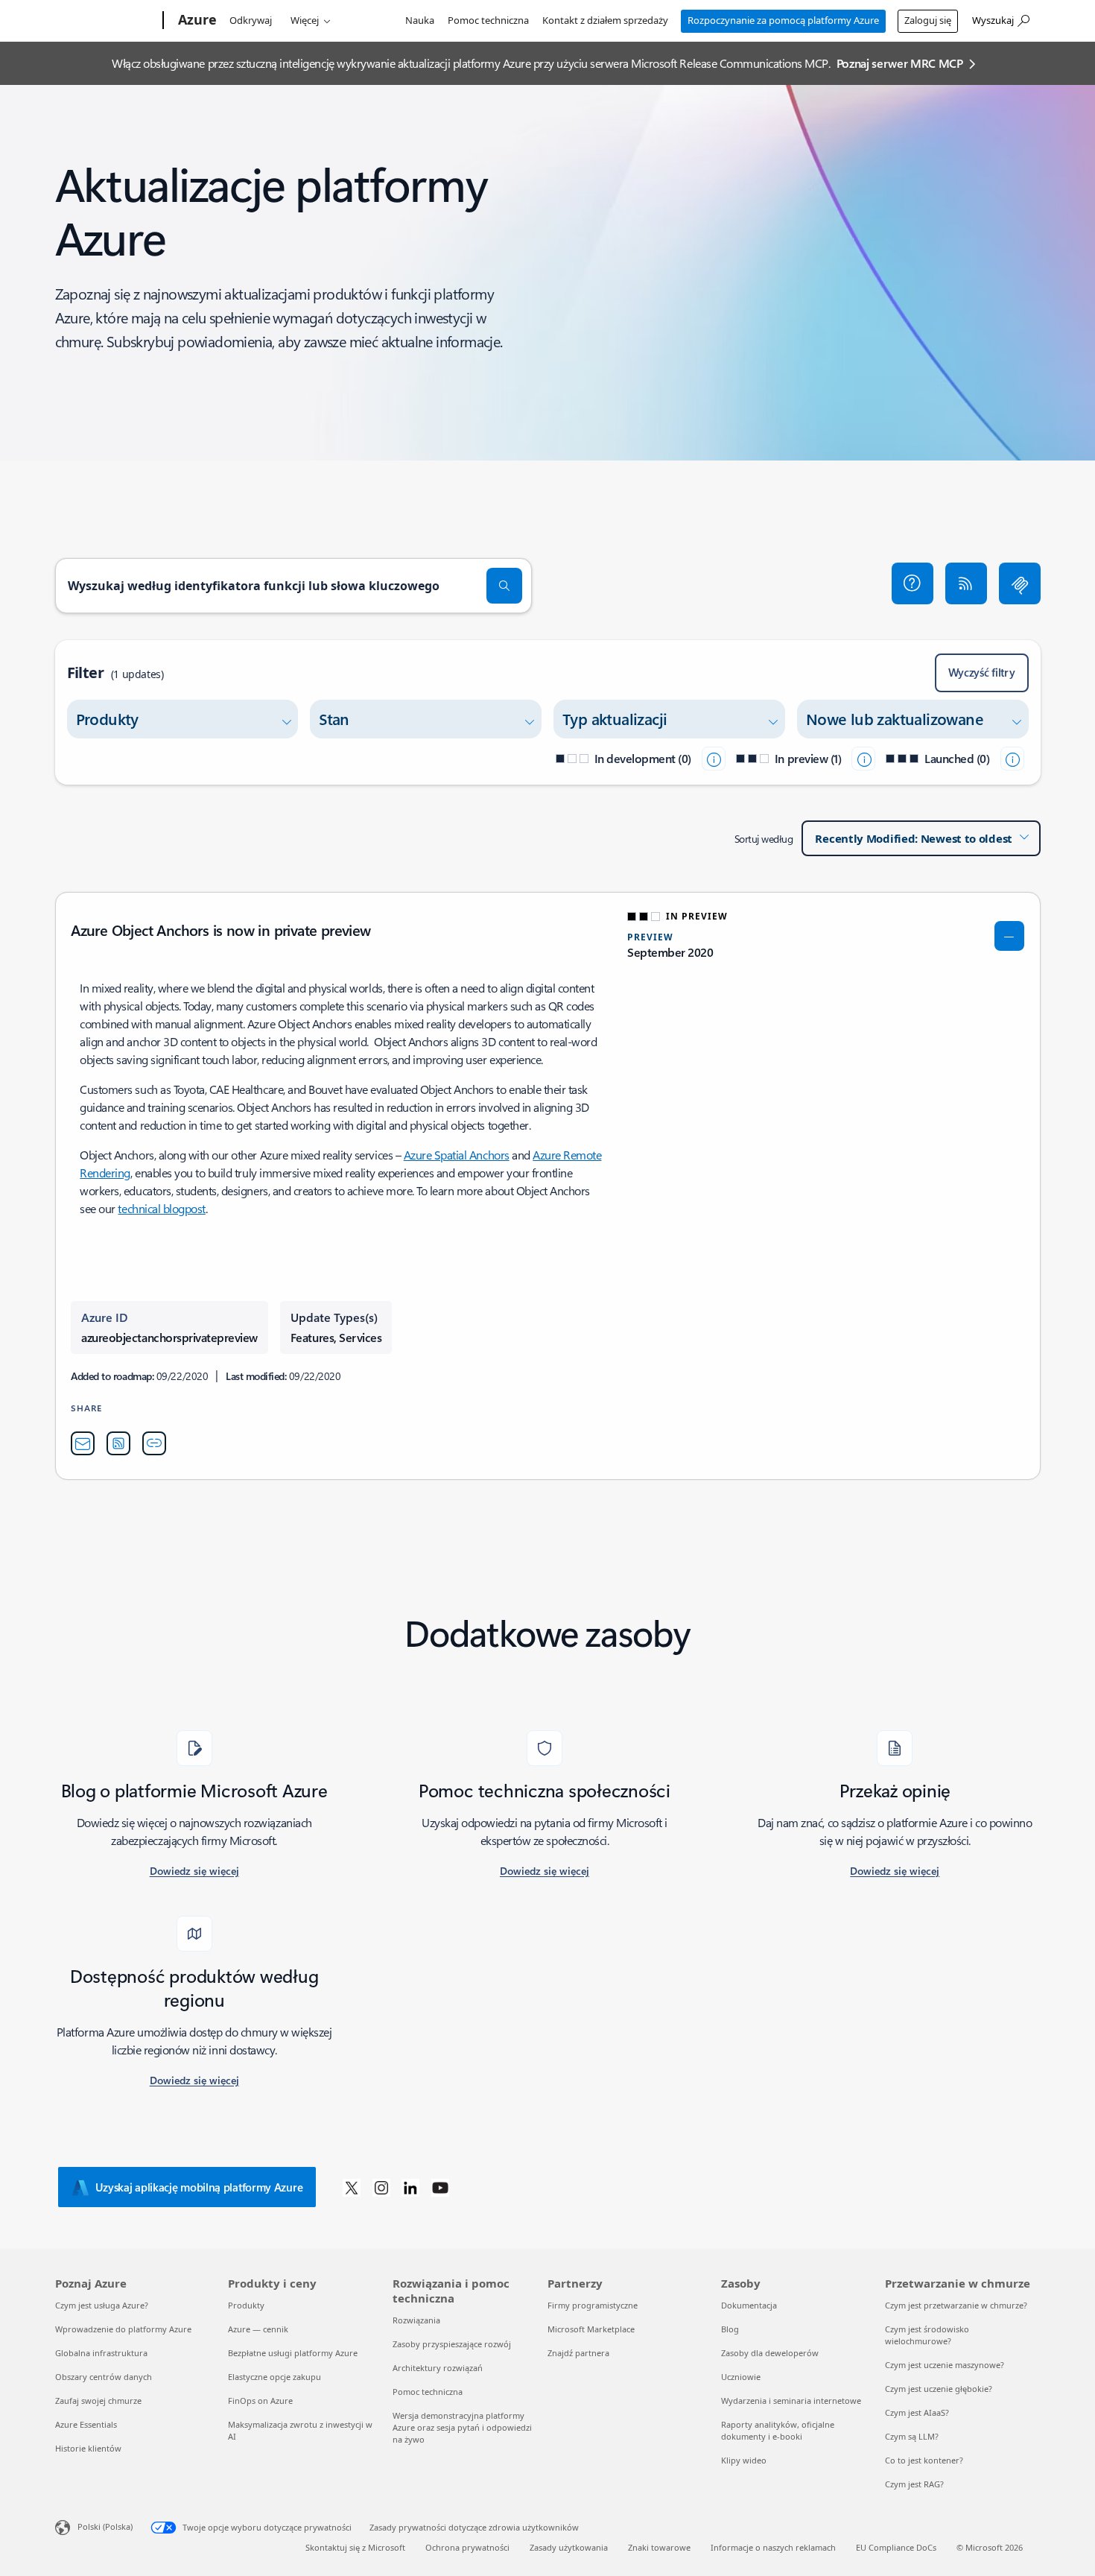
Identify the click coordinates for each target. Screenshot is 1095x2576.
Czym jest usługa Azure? (102, 2305)
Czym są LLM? (912, 2436)
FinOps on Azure (260, 2401)
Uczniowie (741, 2377)
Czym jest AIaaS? (917, 2412)
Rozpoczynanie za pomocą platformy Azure (783, 20)
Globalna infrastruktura (101, 2353)
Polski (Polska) (105, 2526)
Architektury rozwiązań (438, 2368)
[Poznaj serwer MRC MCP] (1020, 583)
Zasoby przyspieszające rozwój (452, 2344)
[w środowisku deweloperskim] (714, 759)
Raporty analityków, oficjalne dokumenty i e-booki (778, 2430)
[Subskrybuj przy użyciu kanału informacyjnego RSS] (966, 583)
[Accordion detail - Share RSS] (118, 1443)
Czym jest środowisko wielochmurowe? (927, 2335)
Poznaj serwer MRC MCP (900, 63)
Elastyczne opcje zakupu (274, 2377)
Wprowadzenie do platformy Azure (123, 2329)
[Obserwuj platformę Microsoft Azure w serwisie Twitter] (352, 2187)
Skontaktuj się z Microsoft (355, 2547)
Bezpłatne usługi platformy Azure (293, 2353)
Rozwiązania (416, 2320)
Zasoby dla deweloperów (770, 2353)
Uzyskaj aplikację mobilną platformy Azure (199, 2187)
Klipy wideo (744, 2460)
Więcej (305, 20)
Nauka (420, 20)
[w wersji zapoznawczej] (863, 759)
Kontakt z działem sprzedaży (605, 20)
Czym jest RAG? (914, 2484)
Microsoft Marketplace (591, 2329)
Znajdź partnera (578, 2353)
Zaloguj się (928, 20)
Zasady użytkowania (569, 2547)
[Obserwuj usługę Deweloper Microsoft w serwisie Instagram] (381, 2187)
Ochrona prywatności (467, 2547)
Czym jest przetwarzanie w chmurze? (956, 2305)
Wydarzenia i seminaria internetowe (791, 2401)
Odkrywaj (251, 20)
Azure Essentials (86, 2424)
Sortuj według (764, 839)
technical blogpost (161, 1208)
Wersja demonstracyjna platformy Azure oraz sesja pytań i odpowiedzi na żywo (462, 2427)
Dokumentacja (749, 2305)
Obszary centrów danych (104, 2377)
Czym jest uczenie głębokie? (939, 2389)
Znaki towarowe (659, 2547)
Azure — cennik (258, 2329)
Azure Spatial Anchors (457, 1155)
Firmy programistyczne (593, 2305)
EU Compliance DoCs (896, 2547)
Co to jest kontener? (924, 2460)
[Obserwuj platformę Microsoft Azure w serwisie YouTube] (440, 2187)
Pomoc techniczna (488, 20)
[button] (913, 583)
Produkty (246, 2305)
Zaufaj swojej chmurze (98, 2401)
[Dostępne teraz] (1012, 759)
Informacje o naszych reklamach (773, 2547)
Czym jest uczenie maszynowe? (945, 2365)
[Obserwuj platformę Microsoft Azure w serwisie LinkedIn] (410, 2187)
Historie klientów (88, 2448)
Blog (730, 2329)
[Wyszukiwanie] (504, 586)
